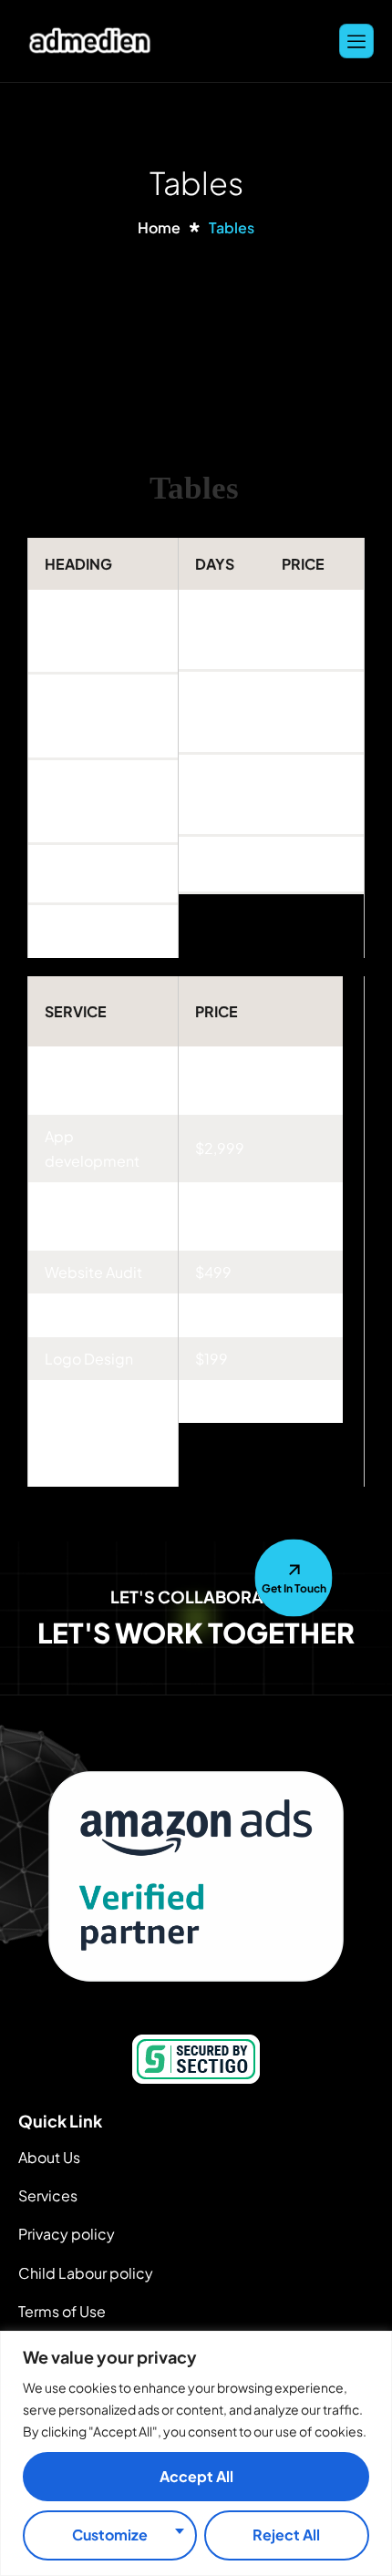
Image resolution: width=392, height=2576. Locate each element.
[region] (196, 2453)
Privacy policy (67, 2234)
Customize (110, 2535)
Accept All (196, 2476)
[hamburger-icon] (356, 41)
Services (48, 2195)
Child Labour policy (86, 2273)
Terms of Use (62, 2311)
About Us (49, 2157)
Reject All (286, 2535)
